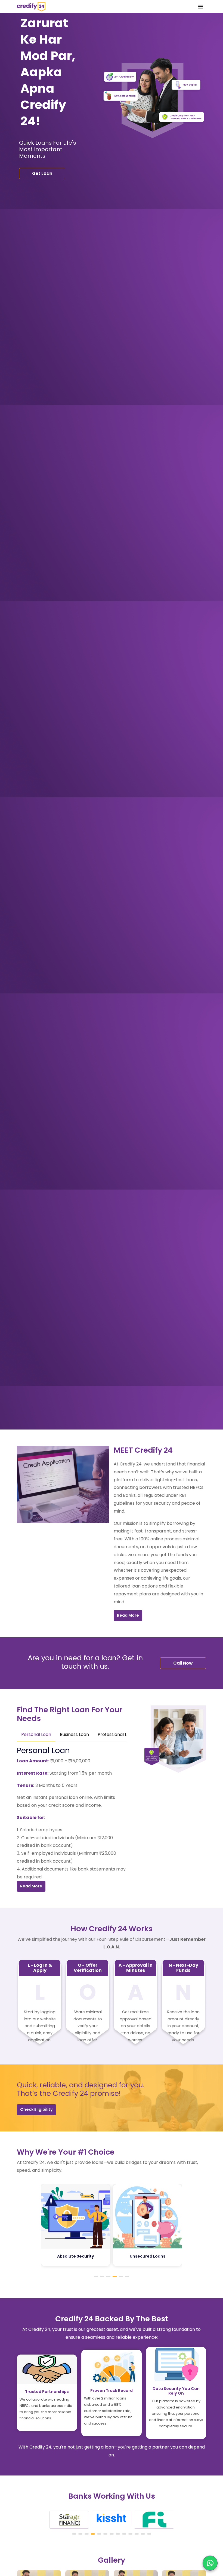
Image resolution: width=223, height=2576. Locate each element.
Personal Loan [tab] (36, 1734)
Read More (128, 1615)
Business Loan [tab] (74, 1734)
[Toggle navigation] (201, 7)
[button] (96, 2277)
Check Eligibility (36, 2109)
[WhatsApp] (210, 2563)
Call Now (183, 1663)
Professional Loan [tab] (116, 1734)
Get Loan (42, 173)
